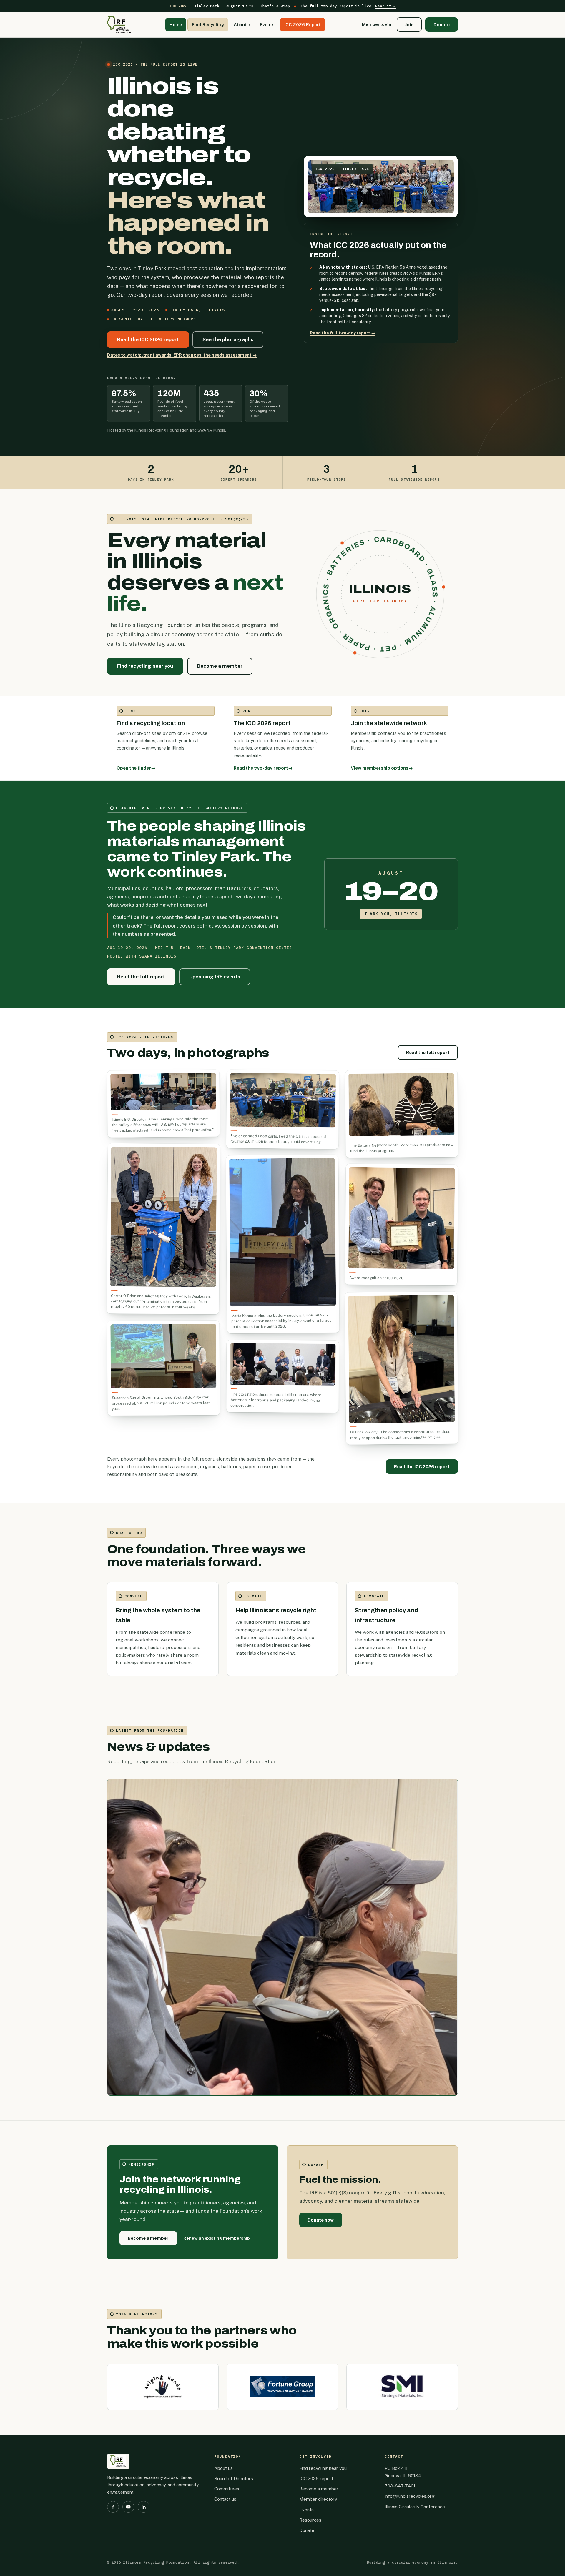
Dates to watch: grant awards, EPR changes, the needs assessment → (182, 355)
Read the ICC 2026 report (148, 339)
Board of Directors (234, 2478)
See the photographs (228, 339)
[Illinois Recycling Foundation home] (119, 25)
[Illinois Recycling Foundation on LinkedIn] (144, 2507)
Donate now (321, 2220)
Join (409, 25)
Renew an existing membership (217, 2238)
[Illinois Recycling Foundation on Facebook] (113, 2507)
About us (223, 2468)
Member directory (318, 2499)
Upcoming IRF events (215, 977)
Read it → (385, 6)
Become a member (220, 666)
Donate (442, 25)
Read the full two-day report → (343, 333)
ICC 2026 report (316, 2478)
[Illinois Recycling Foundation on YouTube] (128, 2507)
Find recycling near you (145, 666)
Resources (310, 2520)
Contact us (225, 2499)
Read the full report (141, 977)
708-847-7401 (400, 2486)
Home (176, 25)
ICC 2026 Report (303, 25)
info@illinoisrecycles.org (410, 2496)
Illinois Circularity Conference (415, 2507)
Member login (377, 24)
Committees (227, 2489)
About (242, 25)
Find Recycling (208, 25)
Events (267, 25)
